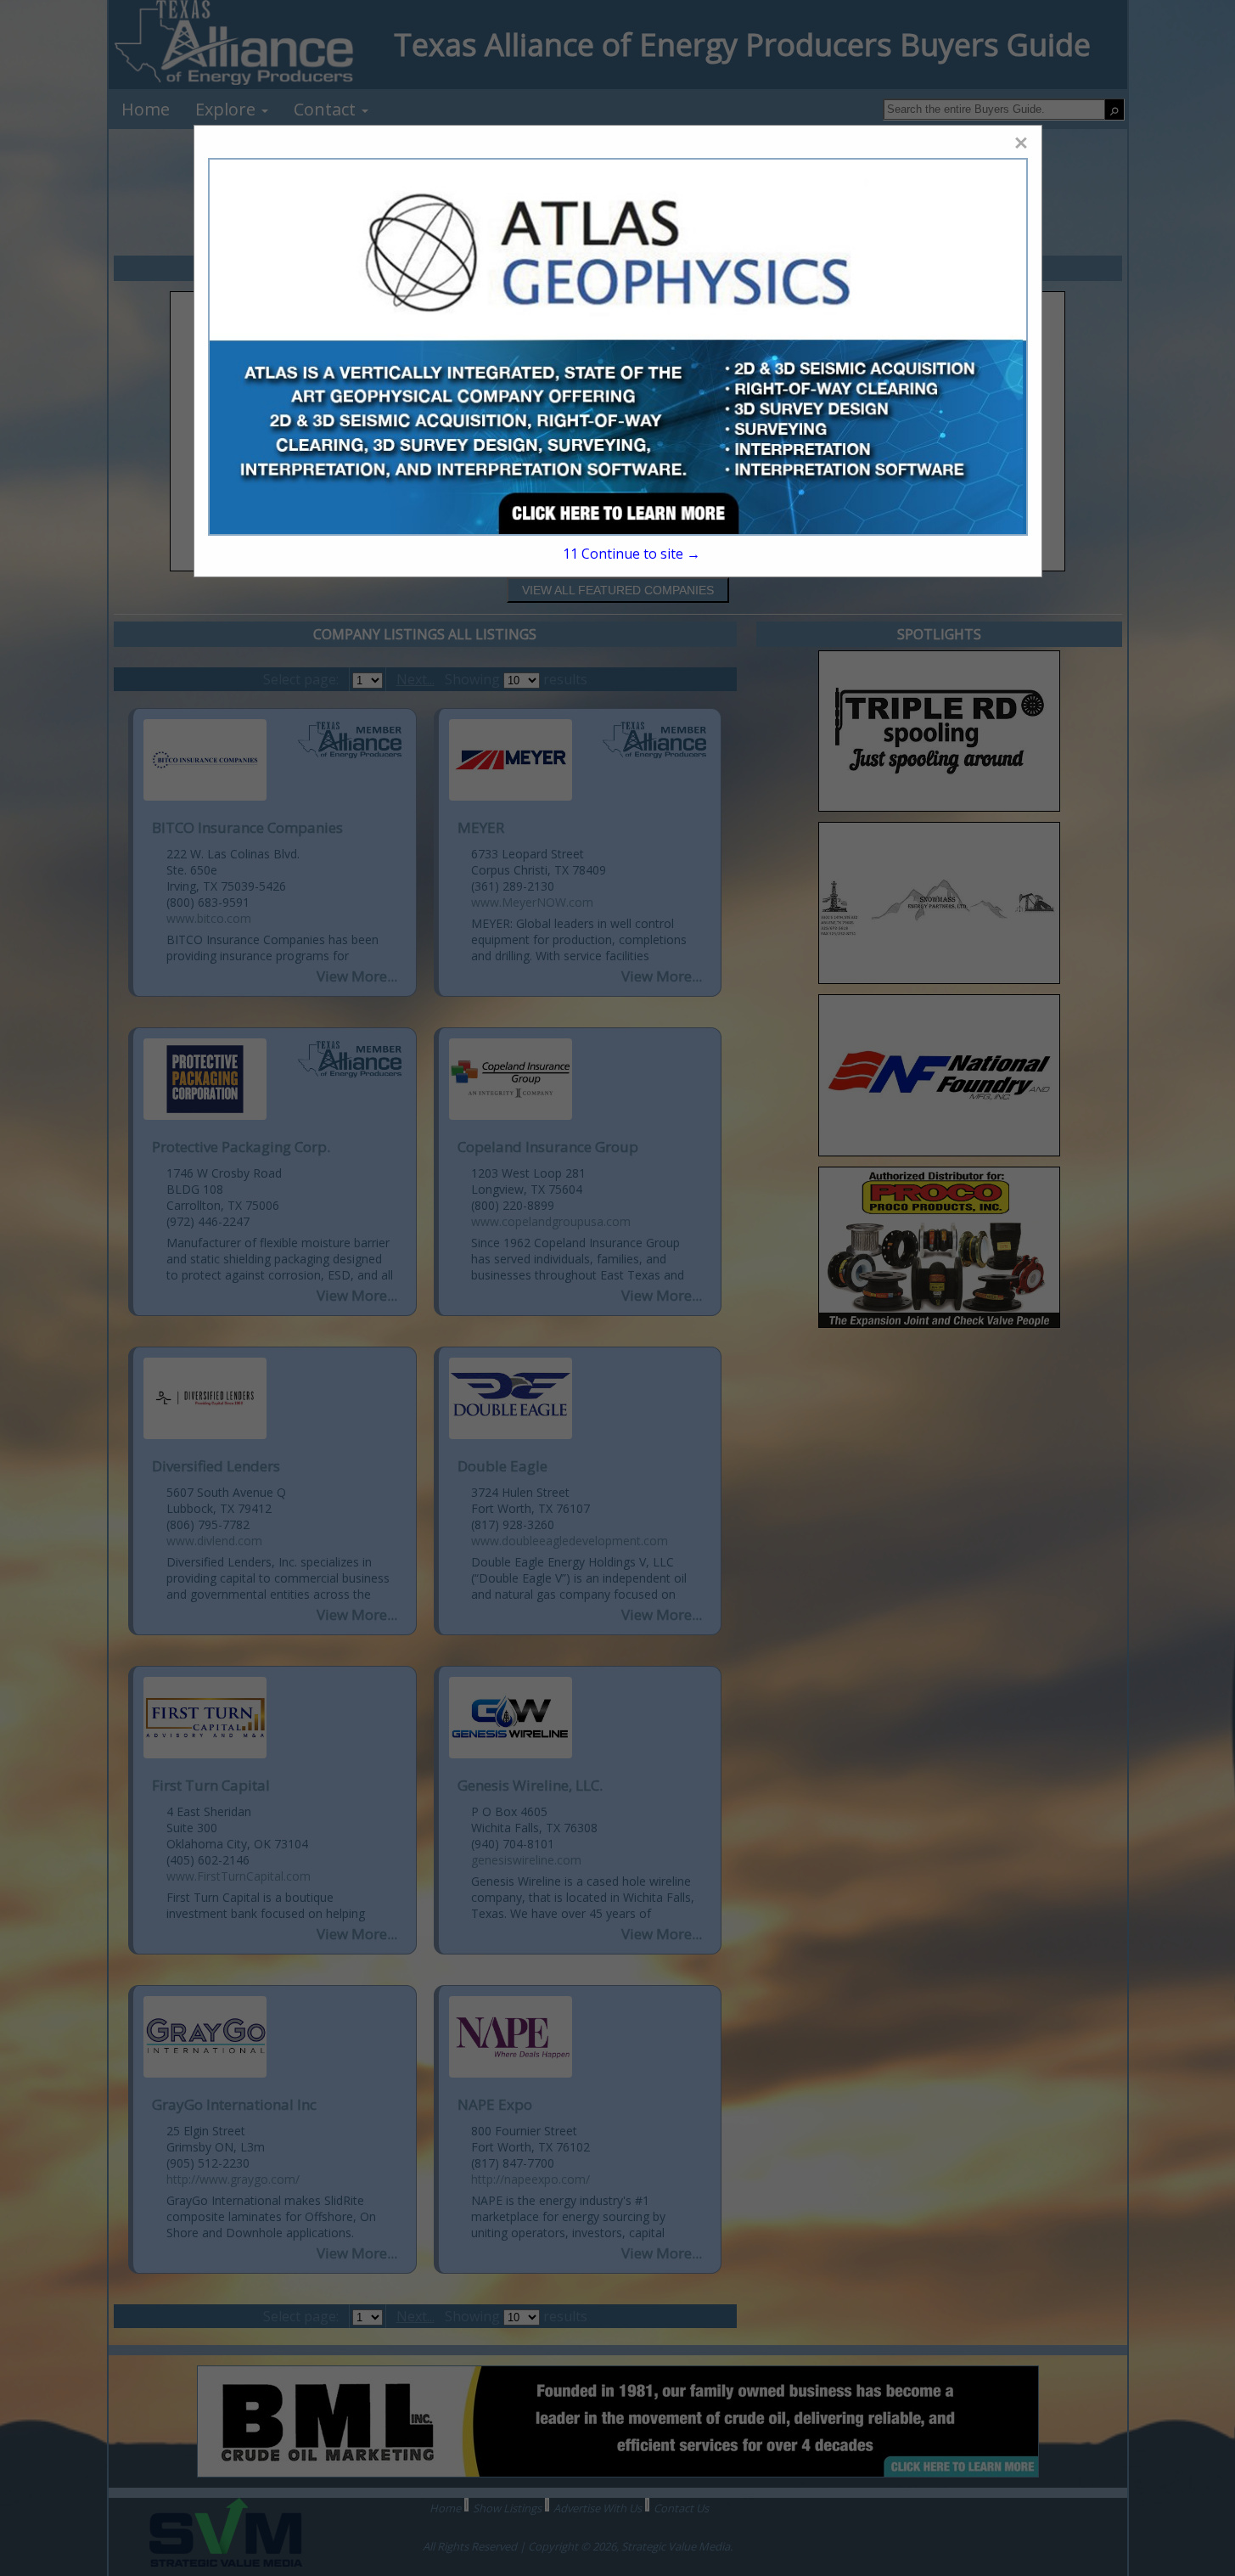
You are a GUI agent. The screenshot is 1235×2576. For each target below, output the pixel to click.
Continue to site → (631, 554)
